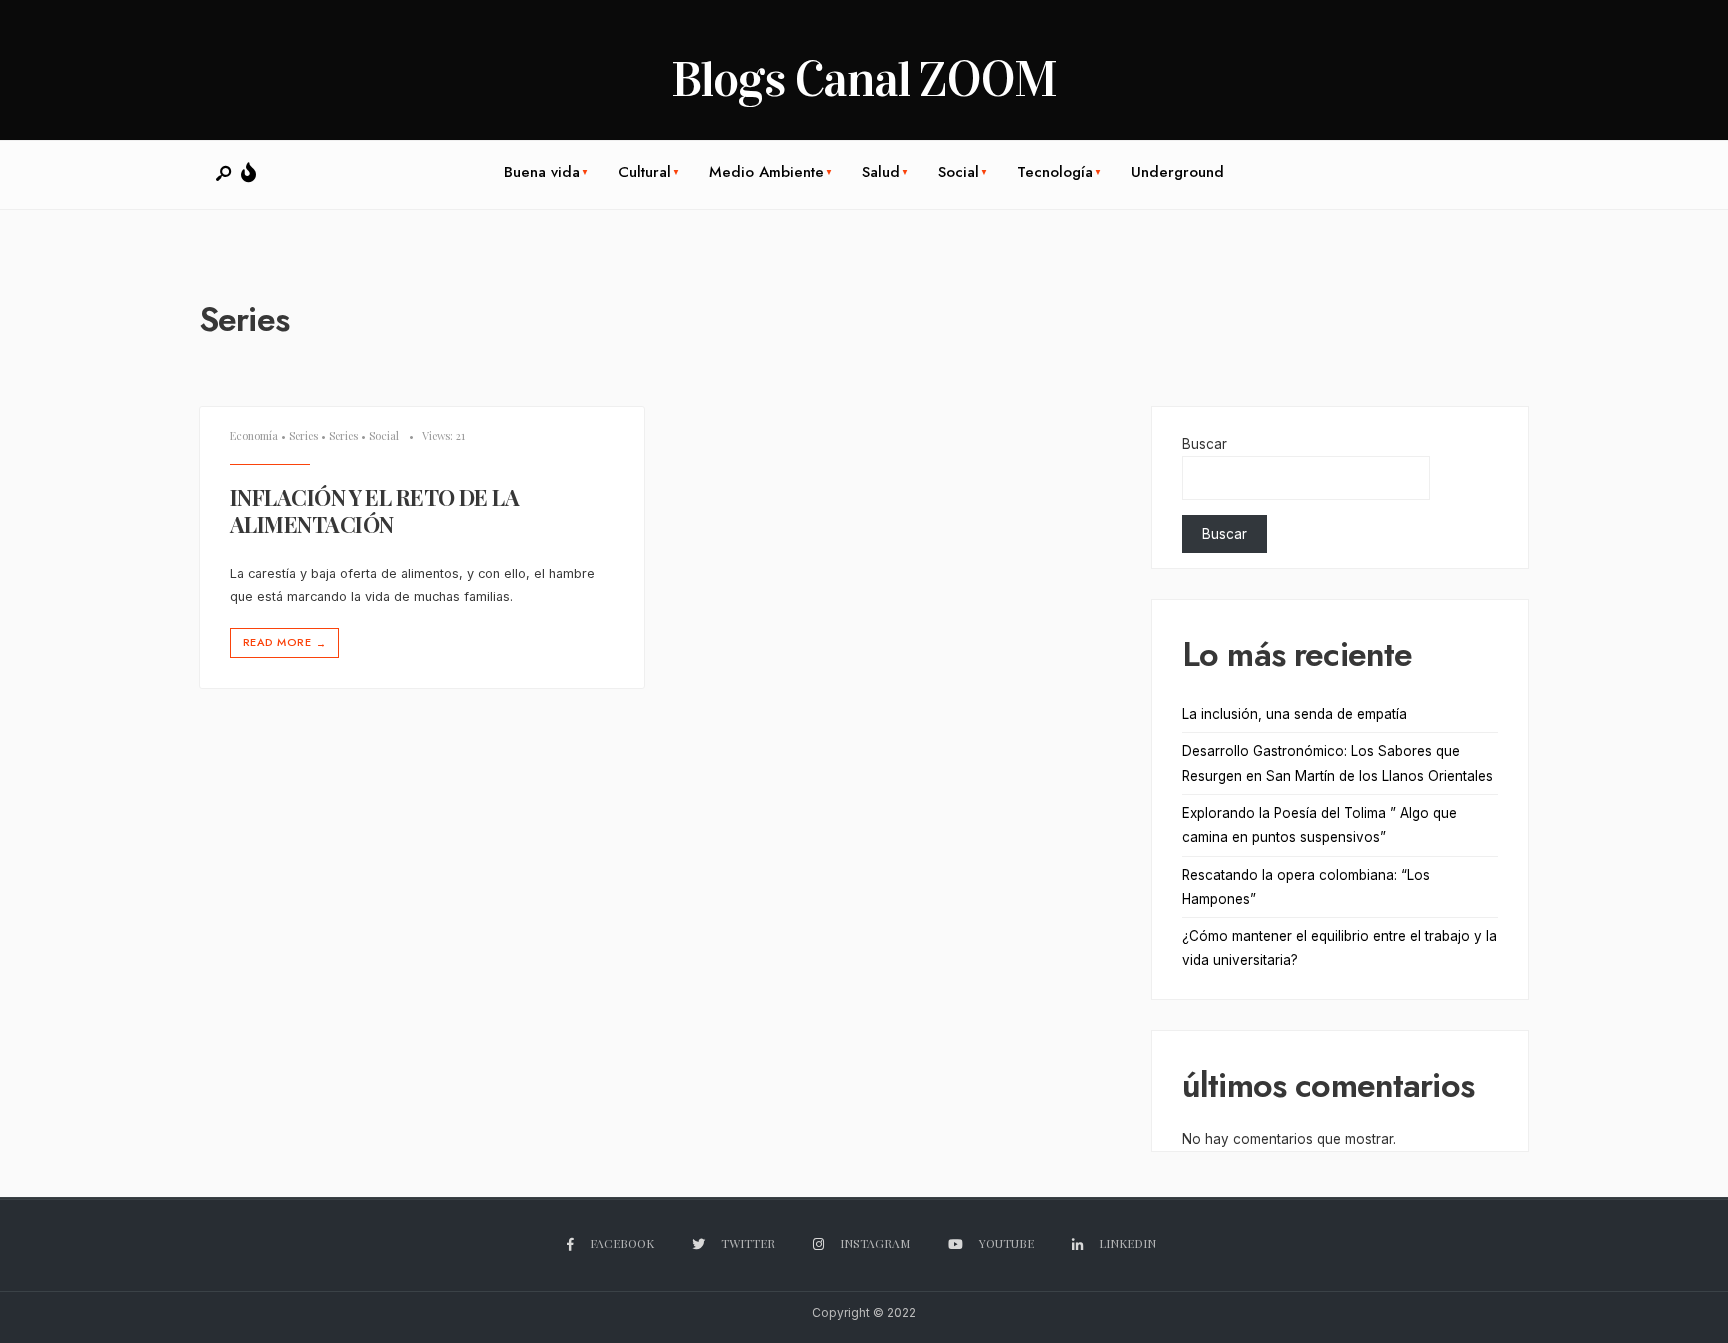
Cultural (644, 172)
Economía (254, 435)
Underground (1177, 172)
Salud (881, 172)
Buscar (1204, 444)
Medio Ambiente (766, 172)
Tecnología (1055, 172)
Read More (284, 642)
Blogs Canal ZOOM (864, 79)
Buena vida (542, 172)
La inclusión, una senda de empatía (1294, 714)
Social (958, 172)
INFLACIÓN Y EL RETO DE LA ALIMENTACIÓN (374, 511)
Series (303, 435)
